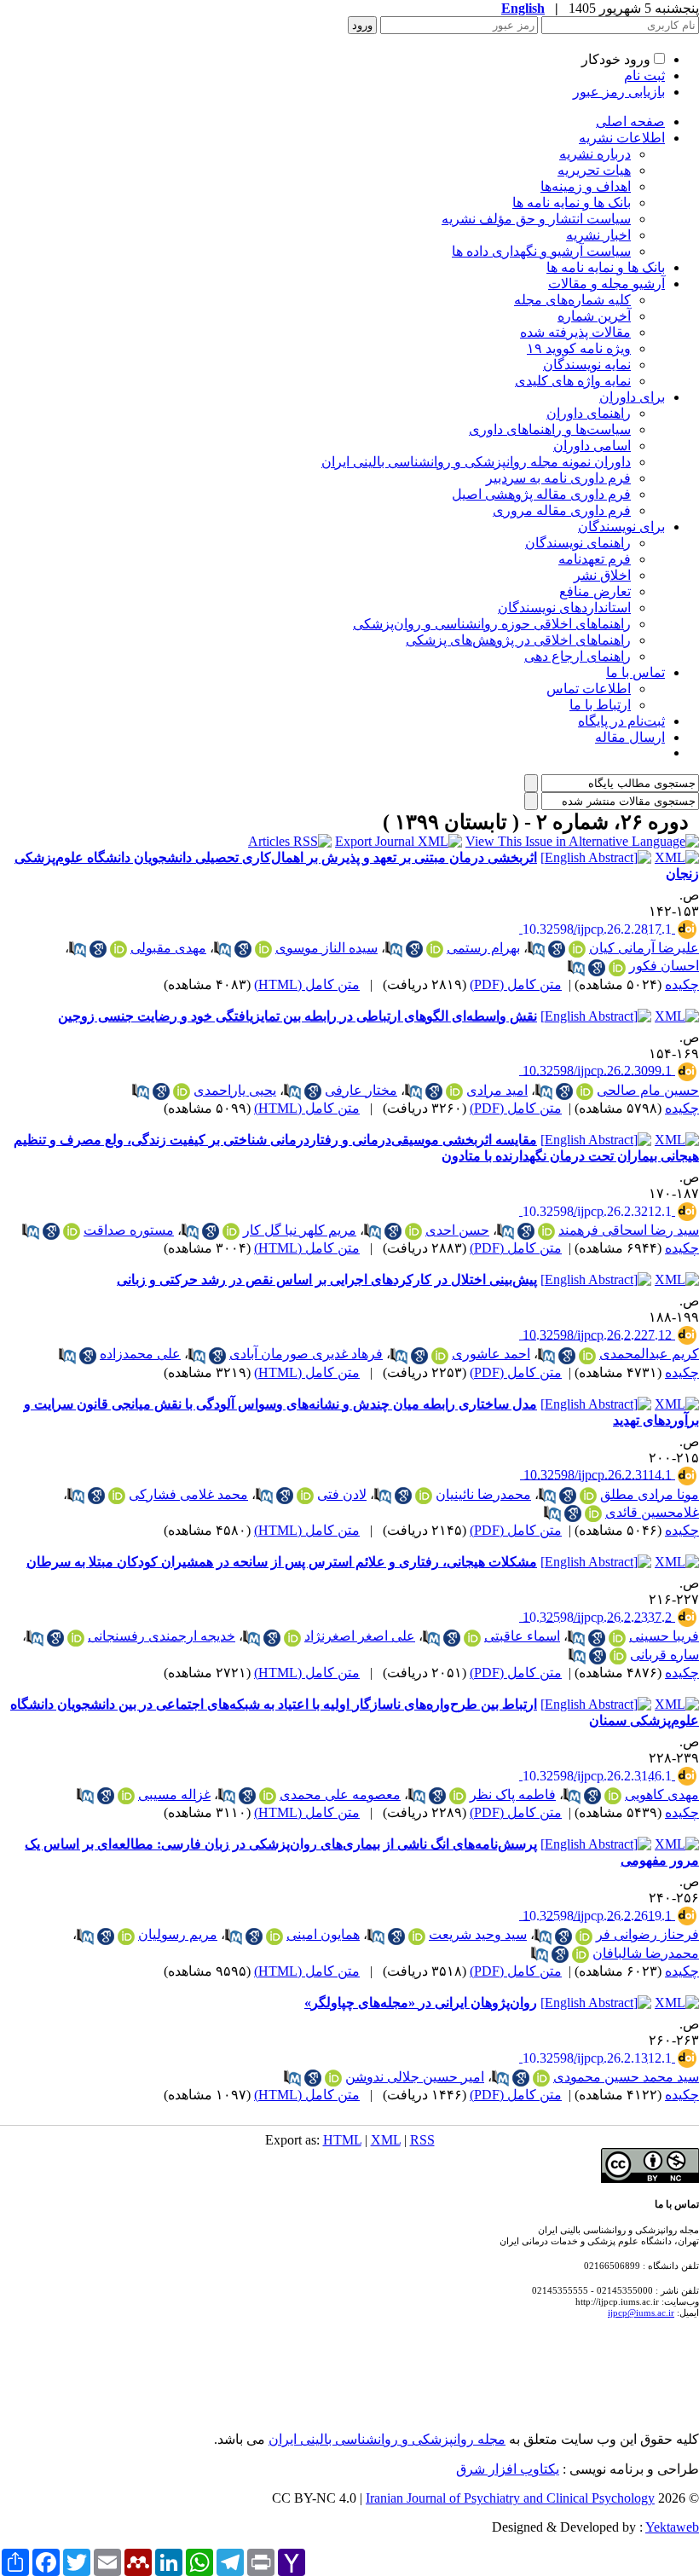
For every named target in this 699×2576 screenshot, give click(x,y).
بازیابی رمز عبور (619, 92)
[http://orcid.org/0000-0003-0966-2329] (182, 1091)
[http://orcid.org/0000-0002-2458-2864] (588, 1496)
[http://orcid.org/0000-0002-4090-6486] (546, 1231)
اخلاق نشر (602, 575)
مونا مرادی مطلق (650, 1494)
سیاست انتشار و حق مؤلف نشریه (536, 219)
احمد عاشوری (491, 1354)
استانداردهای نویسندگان (564, 608)
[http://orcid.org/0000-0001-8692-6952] (72, 1231)
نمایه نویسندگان (587, 365)
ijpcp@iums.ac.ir (641, 2313)
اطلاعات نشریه (622, 138)
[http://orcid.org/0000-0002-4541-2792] (126, 1796)
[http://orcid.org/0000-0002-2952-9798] (587, 1356)
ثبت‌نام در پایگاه (621, 721)
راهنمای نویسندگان (578, 543)
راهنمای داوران (589, 413)
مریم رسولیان (178, 1934)
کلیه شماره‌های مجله (572, 300)
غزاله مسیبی (174, 1795)
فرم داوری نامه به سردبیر (558, 478)
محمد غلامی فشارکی (188, 1494)
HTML (342, 2140)
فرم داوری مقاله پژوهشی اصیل (541, 494)
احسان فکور (664, 966)
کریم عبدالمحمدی (649, 1354)
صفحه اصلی (630, 122)
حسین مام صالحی (648, 1090)
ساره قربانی (664, 1655)
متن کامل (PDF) (516, 984)
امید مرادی (497, 1090)
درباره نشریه (595, 154)
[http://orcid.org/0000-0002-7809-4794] (593, 1514)
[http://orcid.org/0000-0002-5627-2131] (617, 968)
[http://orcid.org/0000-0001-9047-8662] (263, 949)
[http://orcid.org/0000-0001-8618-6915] (584, 1936)
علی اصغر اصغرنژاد (360, 1636)
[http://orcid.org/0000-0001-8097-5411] (435, 949)
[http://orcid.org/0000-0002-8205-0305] (577, 949)
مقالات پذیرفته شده (575, 332)
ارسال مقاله (630, 737)
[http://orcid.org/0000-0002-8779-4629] (292, 1638)
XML (386, 2140)
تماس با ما (635, 672)
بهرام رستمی (483, 948)
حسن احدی (457, 1230)
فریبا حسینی (664, 1636)
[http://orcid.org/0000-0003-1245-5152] (454, 1091)
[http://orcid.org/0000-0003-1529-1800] (585, 1091)
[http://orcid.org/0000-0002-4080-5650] (126, 1936)
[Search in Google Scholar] (557, 949)
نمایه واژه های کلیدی (573, 381)
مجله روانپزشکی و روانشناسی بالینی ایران (387, 2439)
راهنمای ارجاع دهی (578, 656)
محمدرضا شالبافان (646, 1953)
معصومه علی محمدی (340, 1795)
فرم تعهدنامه (595, 559)
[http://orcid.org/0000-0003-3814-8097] (413, 1231)
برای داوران (632, 397)
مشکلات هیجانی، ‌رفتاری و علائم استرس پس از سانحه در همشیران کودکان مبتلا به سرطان (282, 1562)
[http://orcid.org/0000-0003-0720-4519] (613, 1796)
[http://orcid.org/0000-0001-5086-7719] (417, 1936)
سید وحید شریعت (478, 1934)
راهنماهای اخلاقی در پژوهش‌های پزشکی (518, 640)
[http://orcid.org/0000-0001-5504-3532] (617, 1638)
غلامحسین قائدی (652, 1512)
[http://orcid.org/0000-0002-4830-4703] (231, 1231)
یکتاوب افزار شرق (508, 2469)
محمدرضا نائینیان (483, 1494)
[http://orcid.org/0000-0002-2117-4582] (472, 1638)
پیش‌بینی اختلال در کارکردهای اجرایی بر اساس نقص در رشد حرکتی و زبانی (327, 1279)
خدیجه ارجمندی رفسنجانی (162, 1636)
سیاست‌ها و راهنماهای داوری (550, 429)
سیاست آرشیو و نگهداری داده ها (541, 251)
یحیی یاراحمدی (235, 1090)
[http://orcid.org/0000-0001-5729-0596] (305, 1496)
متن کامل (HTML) (307, 984)
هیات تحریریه (594, 170)
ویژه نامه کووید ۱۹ (579, 348)
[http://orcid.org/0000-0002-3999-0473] (424, 1496)
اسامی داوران (592, 446)
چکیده (682, 984)
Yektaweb (672, 2527)
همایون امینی (323, 1934)
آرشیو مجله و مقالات (607, 284)
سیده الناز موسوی (326, 948)
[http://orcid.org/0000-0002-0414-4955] (541, 2078)
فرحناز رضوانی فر (647, 1934)
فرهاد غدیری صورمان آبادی (306, 1354)
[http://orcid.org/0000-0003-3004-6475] (76, 1638)
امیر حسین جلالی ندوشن (415, 2077)
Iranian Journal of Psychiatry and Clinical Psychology (510, 2498)
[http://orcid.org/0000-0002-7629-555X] (268, 1796)
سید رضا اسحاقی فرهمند (629, 1230)
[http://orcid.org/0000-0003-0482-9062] (118, 949)
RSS (422, 2140)
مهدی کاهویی (662, 1795)
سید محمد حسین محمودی (626, 2077)
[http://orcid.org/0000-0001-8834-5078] (458, 1796)
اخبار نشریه (598, 235)
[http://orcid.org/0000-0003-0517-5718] (117, 1496)
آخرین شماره (594, 316)
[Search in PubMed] (536, 949)
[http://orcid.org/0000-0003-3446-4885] (274, 1936)
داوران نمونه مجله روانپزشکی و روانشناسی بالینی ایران (476, 462)
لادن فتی (342, 1494)
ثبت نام (644, 75)
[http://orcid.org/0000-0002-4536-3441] (581, 1954)
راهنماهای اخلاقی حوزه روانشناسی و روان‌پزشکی (492, 624)
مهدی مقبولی (168, 948)
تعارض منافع (595, 591)
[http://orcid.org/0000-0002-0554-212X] (333, 2078)
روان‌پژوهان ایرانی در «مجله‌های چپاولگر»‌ (421, 2003)
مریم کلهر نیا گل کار (300, 1230)
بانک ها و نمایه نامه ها (572, 203)
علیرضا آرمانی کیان (644, 948)
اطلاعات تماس (589, 689)
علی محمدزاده (140, 1354)
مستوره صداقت (129, 1230)
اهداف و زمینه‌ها (586, 186)
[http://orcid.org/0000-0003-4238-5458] (618, 1656)
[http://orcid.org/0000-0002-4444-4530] (440, 1356)
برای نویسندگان (621, 527)
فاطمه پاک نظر (513, 1795)
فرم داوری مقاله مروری (562, 510)
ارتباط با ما (600, 705)
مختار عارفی (361, 1090)
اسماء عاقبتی (522, 1636)
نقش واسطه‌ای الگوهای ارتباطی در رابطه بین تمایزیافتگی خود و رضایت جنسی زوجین (298, 1016)
